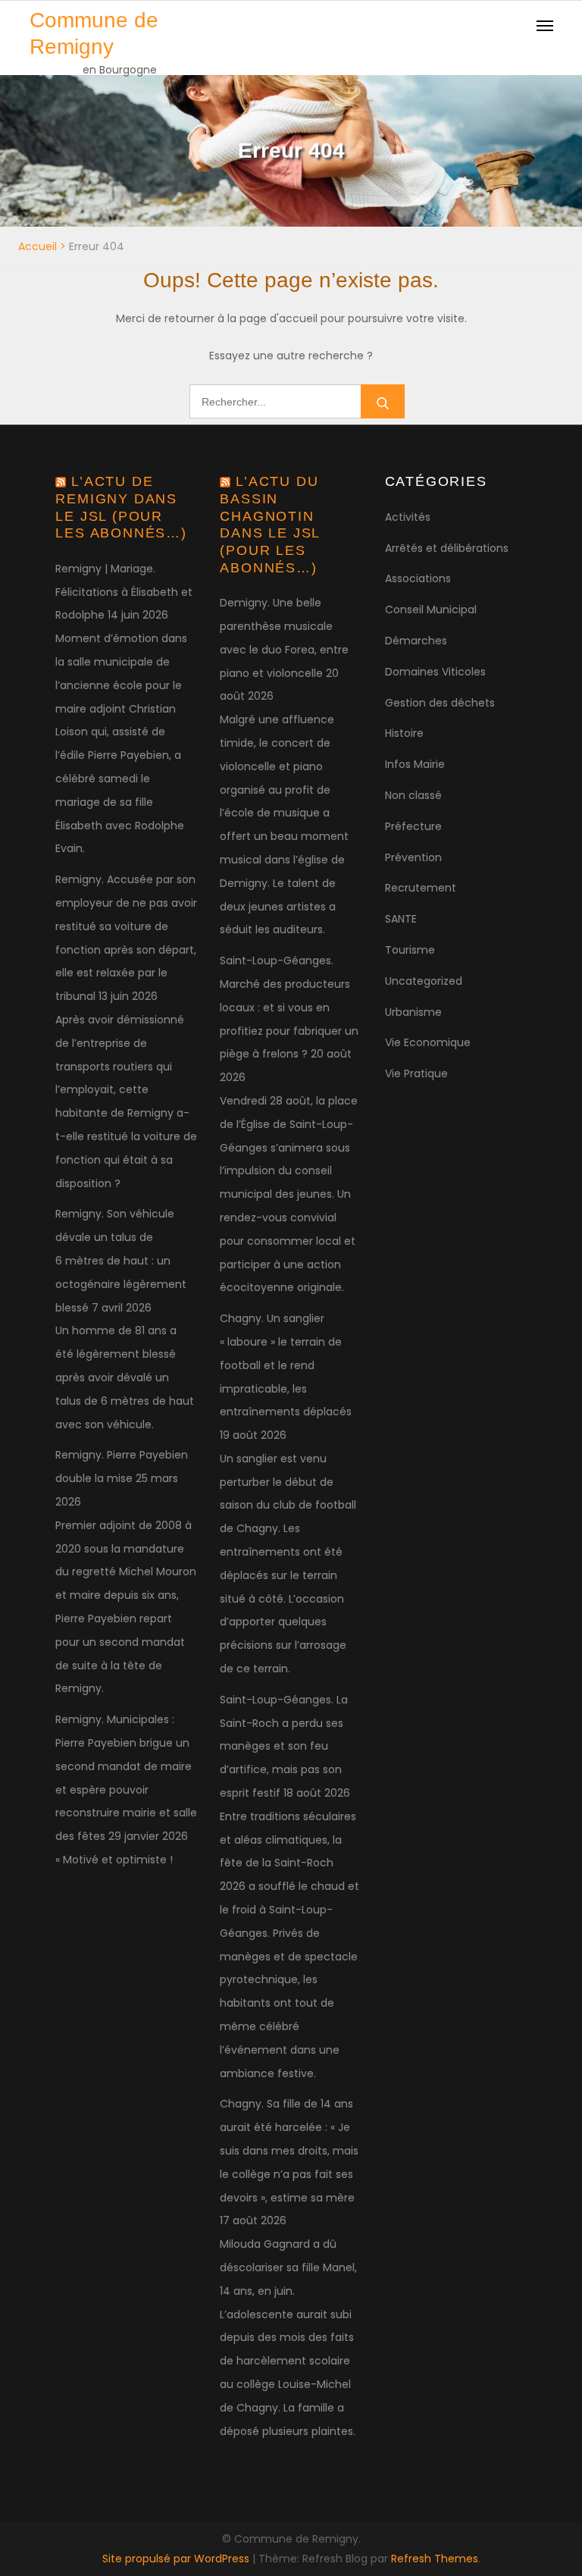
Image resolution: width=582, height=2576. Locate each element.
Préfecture (413, 826)
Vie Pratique (416, 1073)
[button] (550, 21)
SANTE (401, 919)
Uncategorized (424, 981)
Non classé (413, 795)
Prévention (413, 857)
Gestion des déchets (440, 703)
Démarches (416, 641)
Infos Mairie (415, 764)
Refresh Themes (435, 2559)
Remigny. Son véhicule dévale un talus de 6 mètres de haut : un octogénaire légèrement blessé (121, 1260)
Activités (408, 517)
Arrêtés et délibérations (447, 548)
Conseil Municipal (431, 610)
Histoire (404, 733)
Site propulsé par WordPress (177, 2559)
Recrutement (421, 888)
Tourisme (410, 950)
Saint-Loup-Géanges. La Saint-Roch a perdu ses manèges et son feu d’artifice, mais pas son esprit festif (284, 1746)
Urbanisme (413, 1012)
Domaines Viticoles (435, 672)
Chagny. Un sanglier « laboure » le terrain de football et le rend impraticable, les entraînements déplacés (286, 1365)
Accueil (38, 246)
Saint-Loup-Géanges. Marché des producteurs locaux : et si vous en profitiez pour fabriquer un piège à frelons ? (289, 1007)
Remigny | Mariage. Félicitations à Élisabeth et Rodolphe (124, 592)
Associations (418, 578)
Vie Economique (428, 1042)
